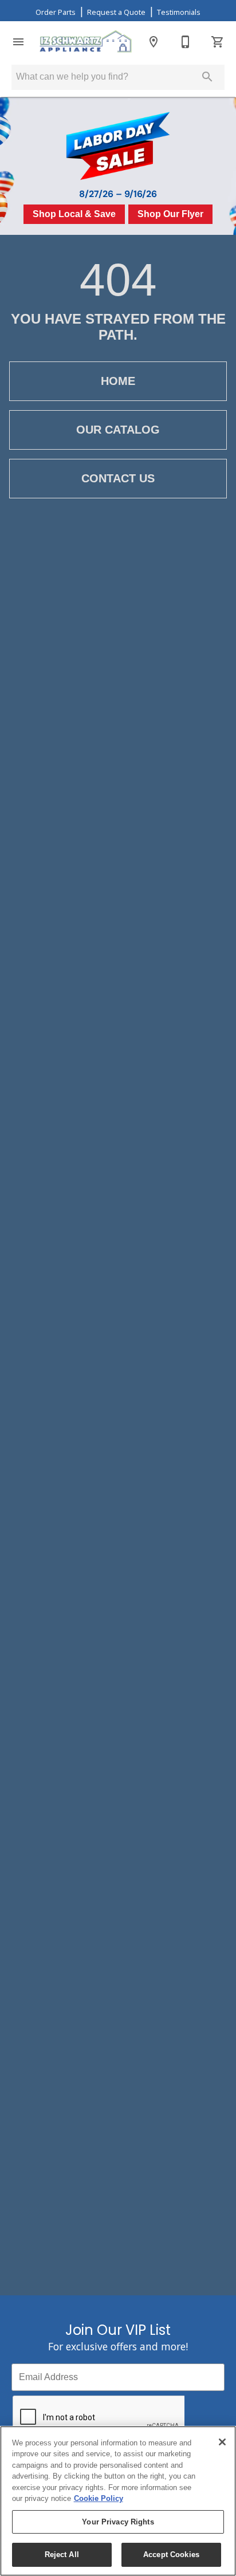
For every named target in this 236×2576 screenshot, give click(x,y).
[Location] (154, 42)
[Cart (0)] (218, 42)
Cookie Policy (99, 2498)
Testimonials (179, 12)
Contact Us (118, 478)
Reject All (62, 2555)
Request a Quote (116, 12)
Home (118, 381)
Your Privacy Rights (118, 2522)
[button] (18, 42)
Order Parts (56, 12)
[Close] (222, 2442)
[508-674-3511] (186, 42)
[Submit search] (207, 77)
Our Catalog (118, 430)
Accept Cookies (171, 2555)
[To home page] (86, 42)
